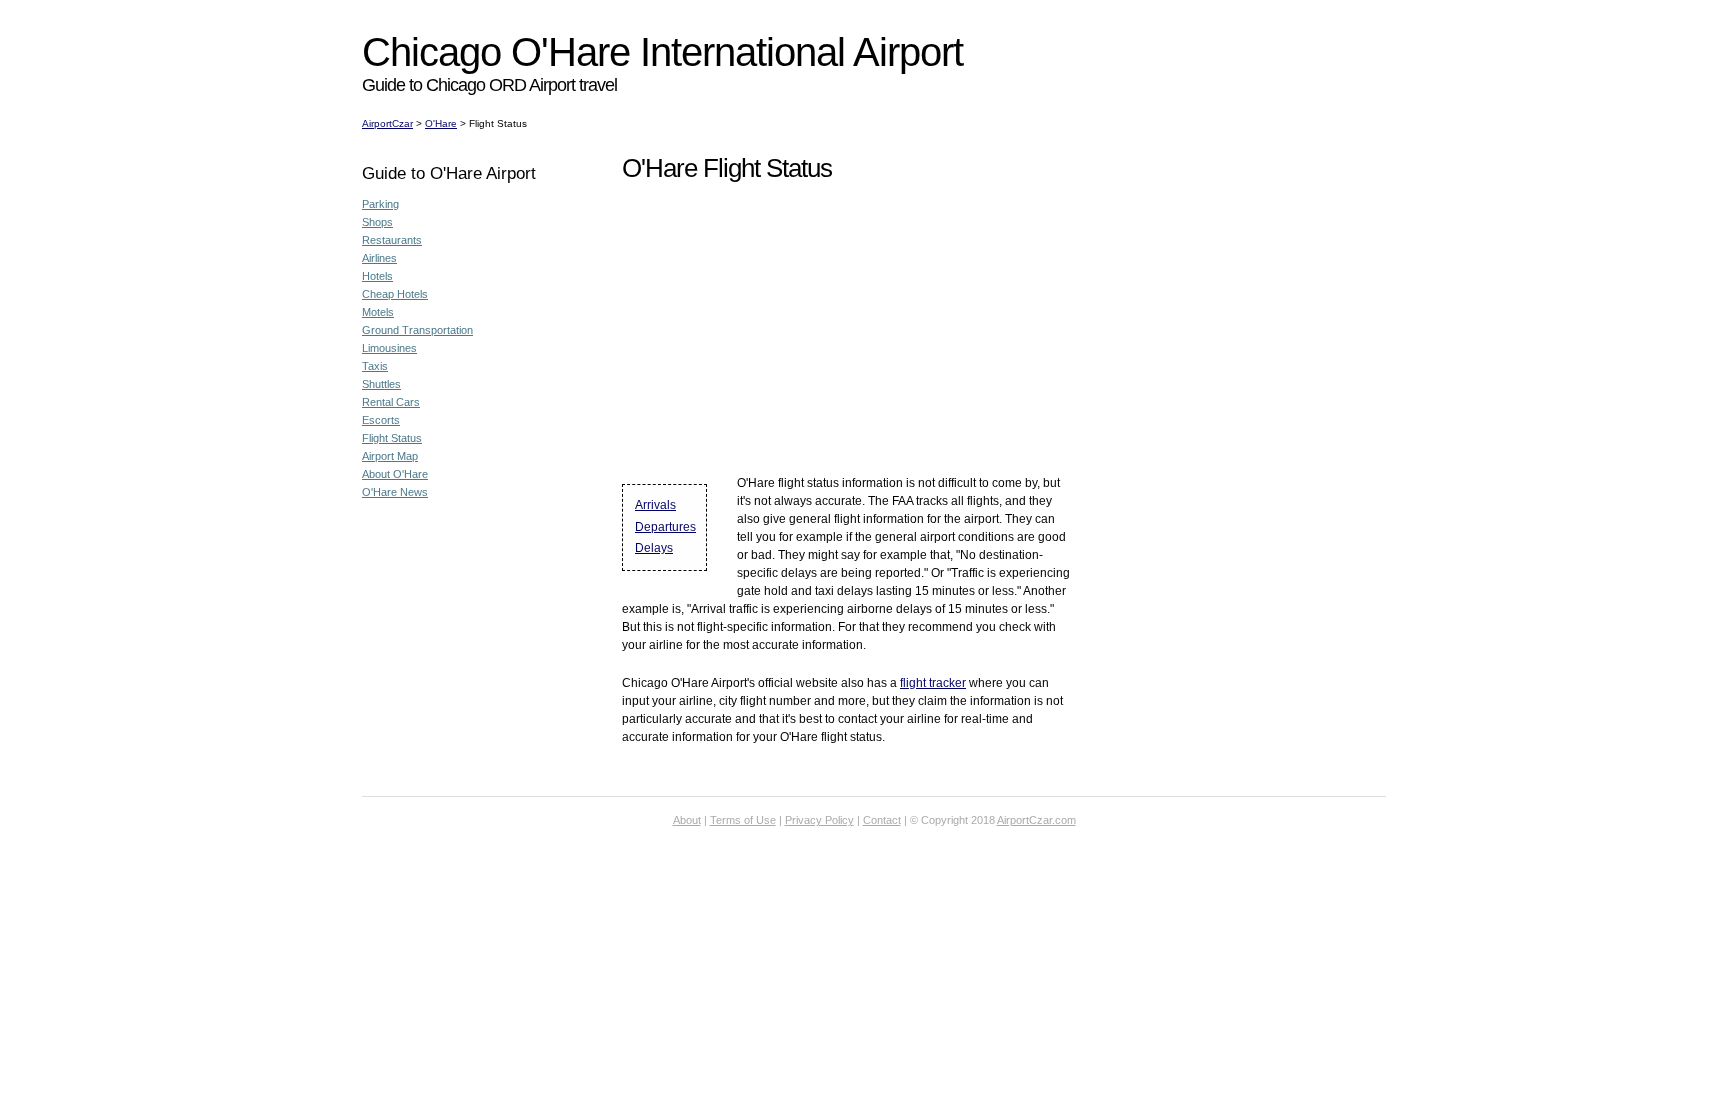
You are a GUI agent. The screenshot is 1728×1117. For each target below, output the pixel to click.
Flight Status (392, 438)
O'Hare (441, 123)
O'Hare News (395, 492)
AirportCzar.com (1036, 820)
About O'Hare (395, 474)
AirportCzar (387, 123)
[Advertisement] (726, 7)
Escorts (381, 420)
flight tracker (933, 683)
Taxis (375, 366)
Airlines (379, 258)
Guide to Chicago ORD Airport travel (489, 85)
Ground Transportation (417, 330)
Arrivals (655, 505)
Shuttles (381, 384)
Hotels (377, 276)
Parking (380, 204)
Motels (378, 312)
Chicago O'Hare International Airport (662, 52)
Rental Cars (391, 402)
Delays (654, 548)
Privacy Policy (819, 820)
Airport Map (390, 456)
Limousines (389, 348)
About (687, 820)
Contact (882, 820)
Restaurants (392, 240)
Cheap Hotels (395, 294)
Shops (377, 222)
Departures (665, 527)
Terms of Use (743, 820)
